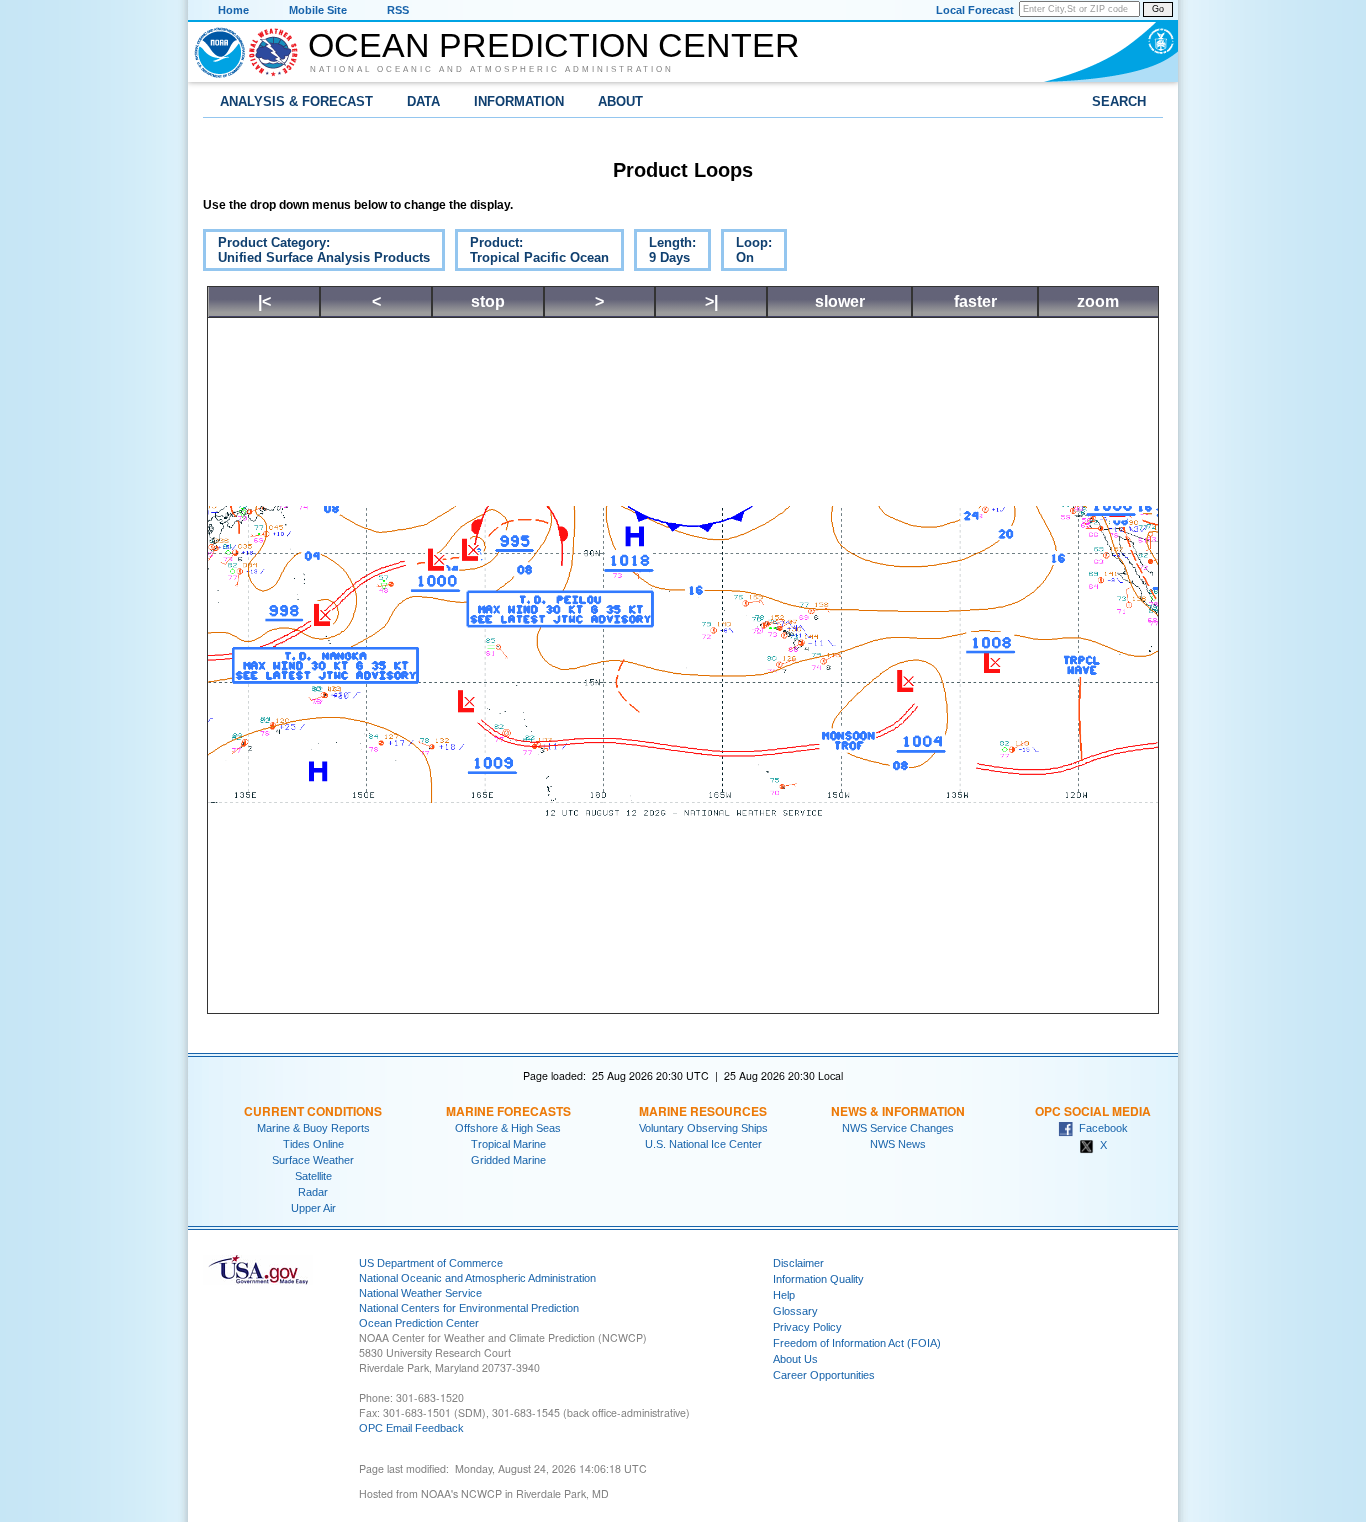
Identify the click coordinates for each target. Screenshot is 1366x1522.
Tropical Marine (508, 1144)
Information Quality (818, 1279)
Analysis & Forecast (296, 101)
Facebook (1100, 1128)
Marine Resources (703, 1111)
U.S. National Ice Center (703, 1144)
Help (784, 1295)
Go (1158, 9)
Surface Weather (313, 1160)
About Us (795, 1359)
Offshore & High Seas (508, 1128)
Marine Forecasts (508, 1111)
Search (1119, 101)
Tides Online (313, 1144)
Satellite (313, 1176)
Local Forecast (975, 10)
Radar (313, 1192)
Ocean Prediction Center (554, 45)
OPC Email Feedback (411, 1428)
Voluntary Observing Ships (703, 1128)
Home (233, 10)
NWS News (898, 1144)
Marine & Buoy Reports (313, 1128)
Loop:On (746, 253)
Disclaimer (798, 1263)
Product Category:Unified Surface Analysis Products (316, 253)
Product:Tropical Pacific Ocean (532, 253)
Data (423, 101)
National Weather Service (420, 1293)
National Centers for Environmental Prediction (469, 1308)
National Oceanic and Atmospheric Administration (492, 69)
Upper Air (313, 1208)
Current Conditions (313, 1111)
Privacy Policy (807, 1327)
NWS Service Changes (898, 1128)
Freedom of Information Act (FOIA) (857, 1343)
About (620, 101)
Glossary (795, 1311)
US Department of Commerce (431, 1263)
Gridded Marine (508, 1160)
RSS (398, 10)
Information (519, 101)
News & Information (898, 1111)
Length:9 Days (665, 253)
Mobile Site (318, 10)
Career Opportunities (824, 1375)
